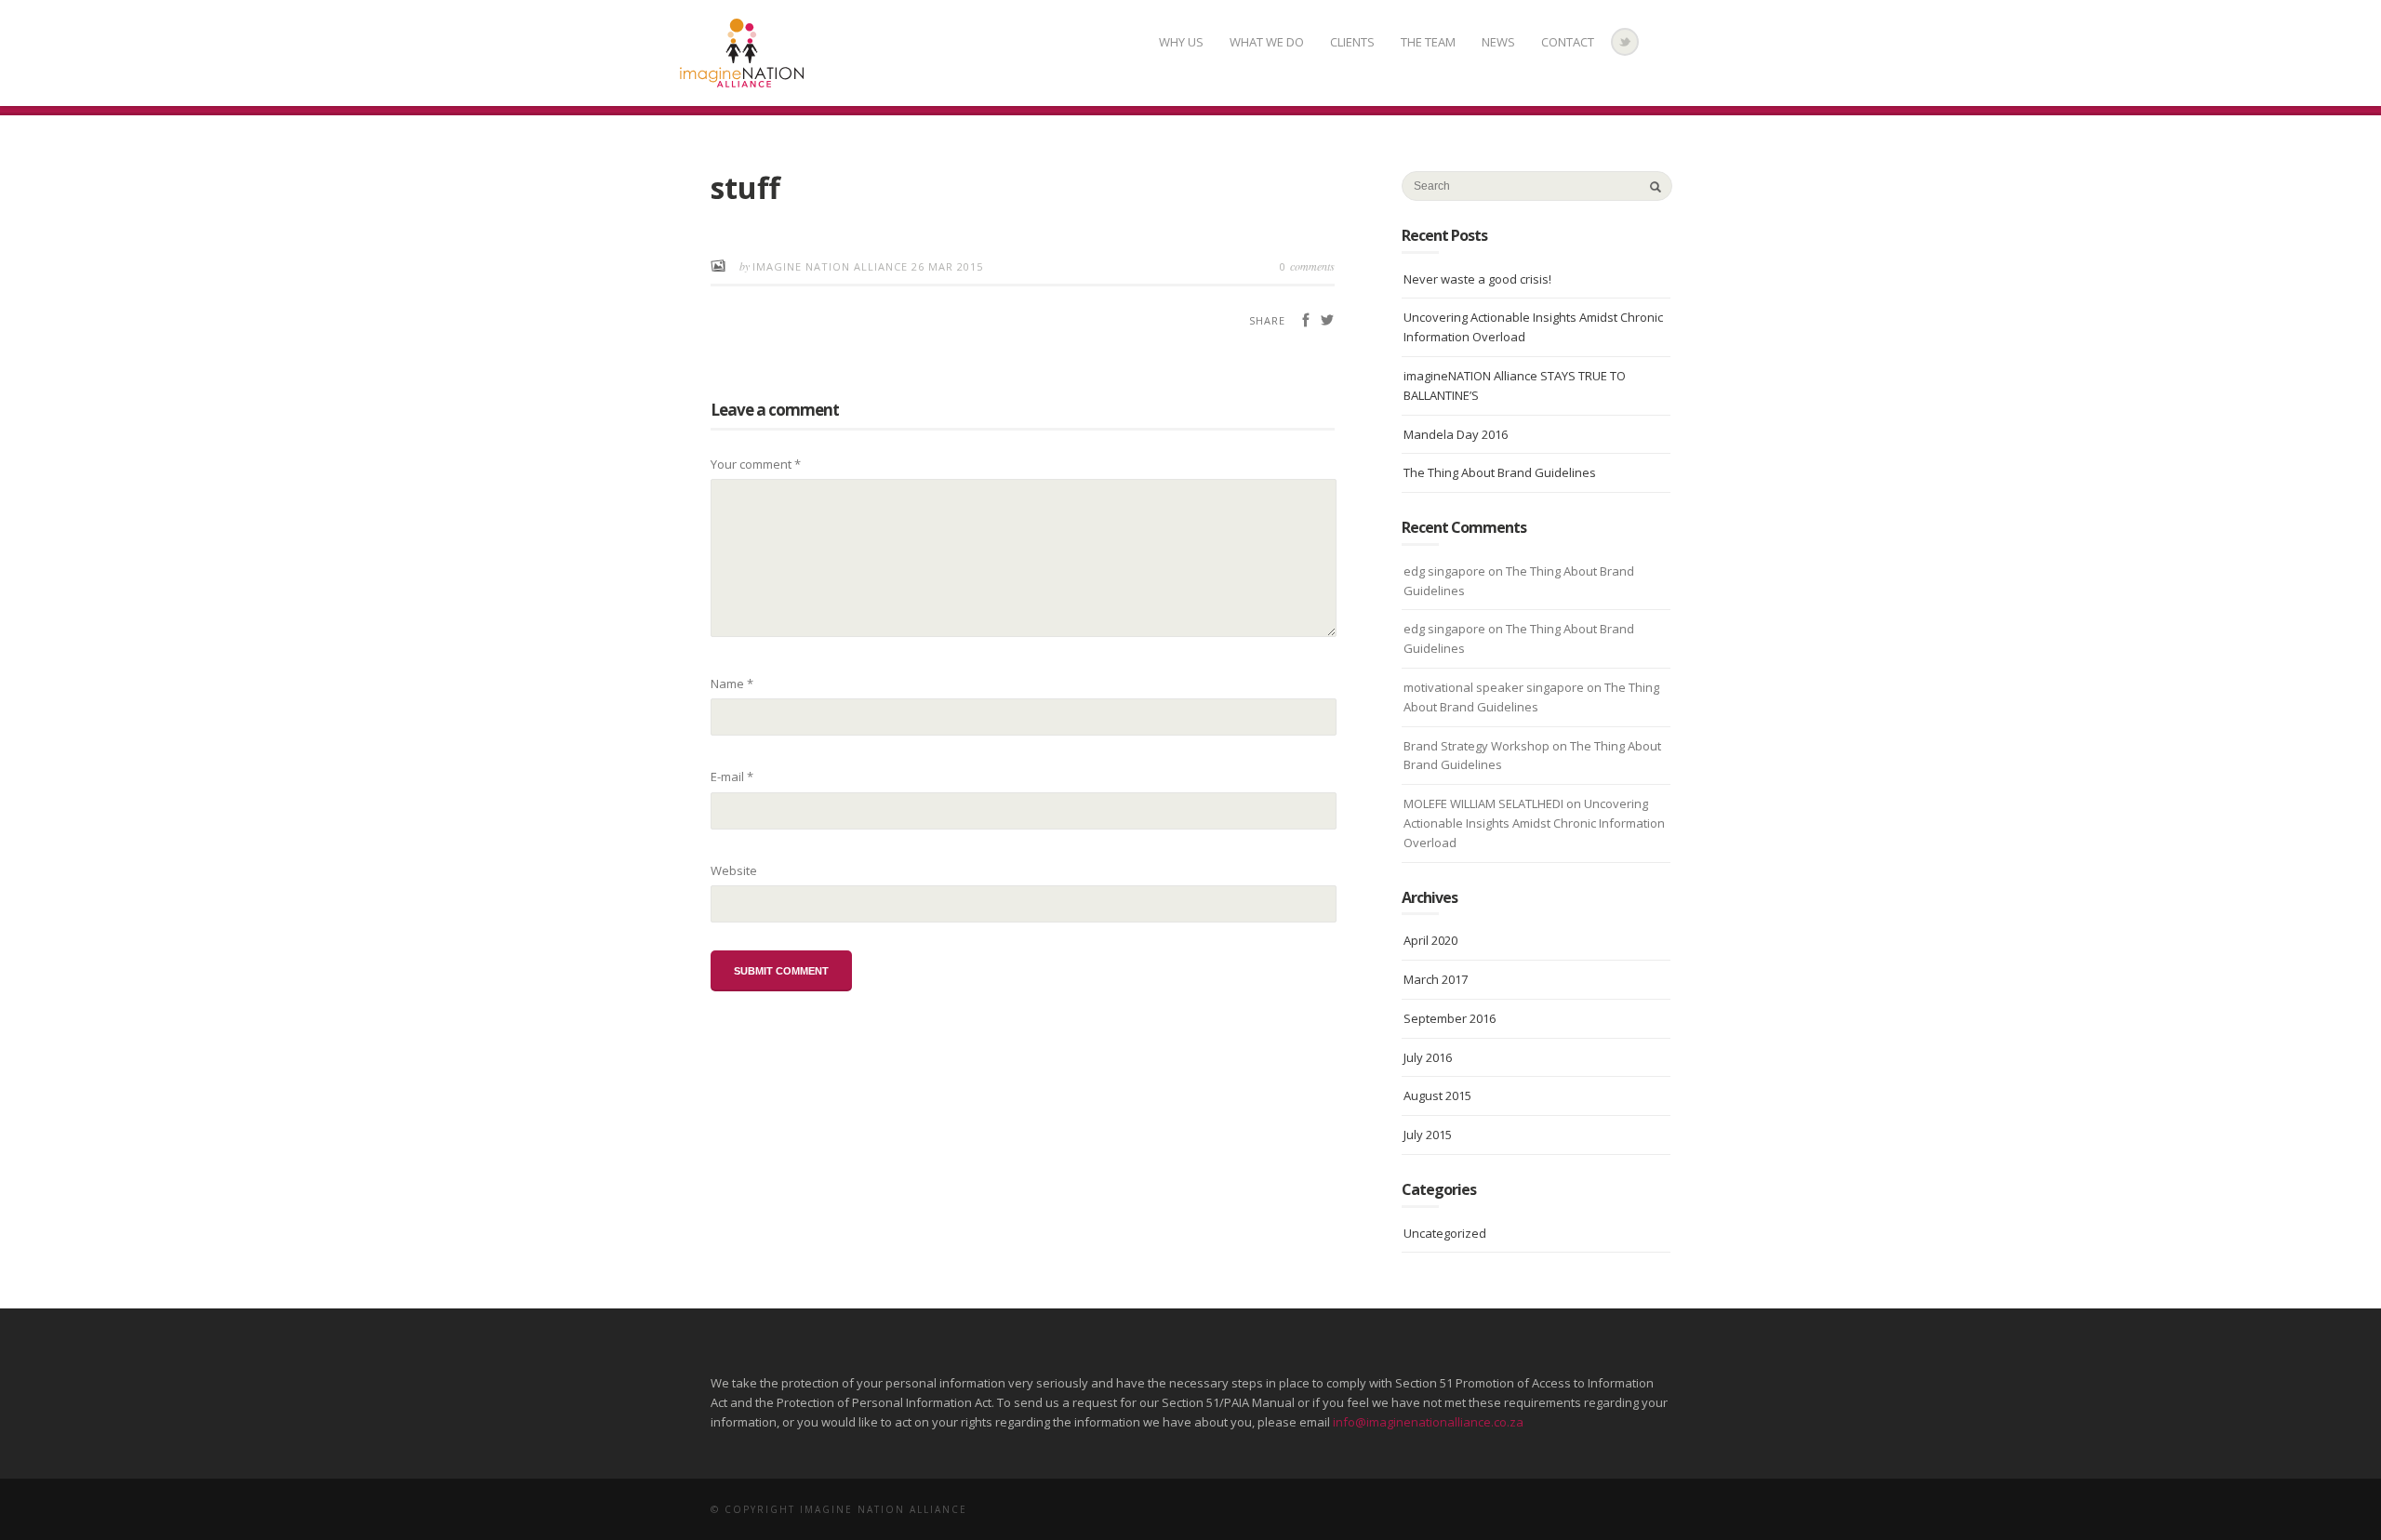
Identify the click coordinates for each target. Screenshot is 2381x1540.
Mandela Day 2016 (1456, 434)
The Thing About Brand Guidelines (1500, 472)
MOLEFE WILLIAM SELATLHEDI (1483, 803)
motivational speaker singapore (1494, 687)
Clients (1352, 42)
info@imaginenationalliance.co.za (1428, 1422)
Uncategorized (1445, 1233)
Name (732, 684)
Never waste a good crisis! (1477, 279)
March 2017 (1436, 979)
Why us (1181, 42)
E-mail (732, 777)
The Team (1428, 42)
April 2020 (1430, 940)
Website (734, 870)
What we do (1267, 42)
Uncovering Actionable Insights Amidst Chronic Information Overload (1533, 327)
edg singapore (1444, 571)
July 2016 (1428, 1057)
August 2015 (1437, 1095)
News (1498, 42)
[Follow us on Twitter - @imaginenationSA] (1625, 42)
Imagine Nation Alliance (832, 266)
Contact (1568, 42)
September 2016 (1450, 1018)
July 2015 (1428, 1135)
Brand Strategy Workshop (1476, 746)
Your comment (756, 464)
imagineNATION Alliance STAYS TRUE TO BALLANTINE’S (1515, 385)
